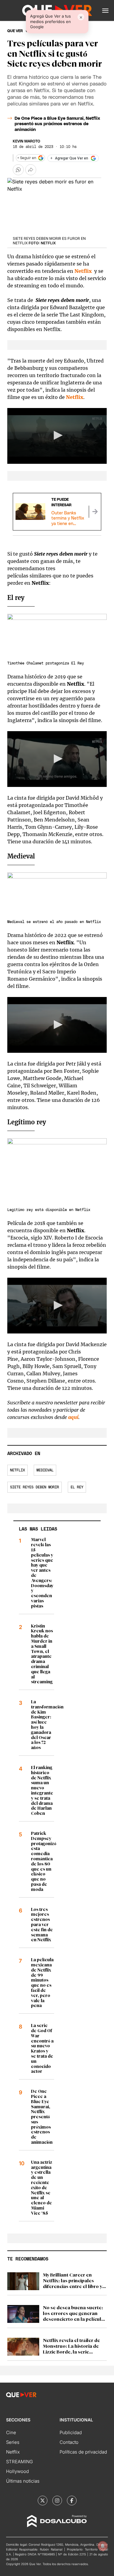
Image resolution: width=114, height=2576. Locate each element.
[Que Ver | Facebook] (72, 2501)
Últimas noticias (23, 2481)
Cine (11, 2432)
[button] (105, 11)
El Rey (77, 1487)
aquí (73, 1417)
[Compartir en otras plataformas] (31, 170)
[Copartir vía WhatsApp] (18, 170)
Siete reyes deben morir (35, 1487)
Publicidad (71, 2432)
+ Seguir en (27, 158)
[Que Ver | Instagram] (57, 2501)
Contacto (69, 2442)
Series (13, 2442)
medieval (45, 1470)
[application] (57, 436)
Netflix (75, 397)
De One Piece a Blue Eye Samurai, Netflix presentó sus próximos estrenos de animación (57, 124)
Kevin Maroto (26, 141)
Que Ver (15, 31)
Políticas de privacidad (83, 2452)
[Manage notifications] (103, 2546)
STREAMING (19, 2462)
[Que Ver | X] (43, 2501)
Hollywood (17, 2471)
